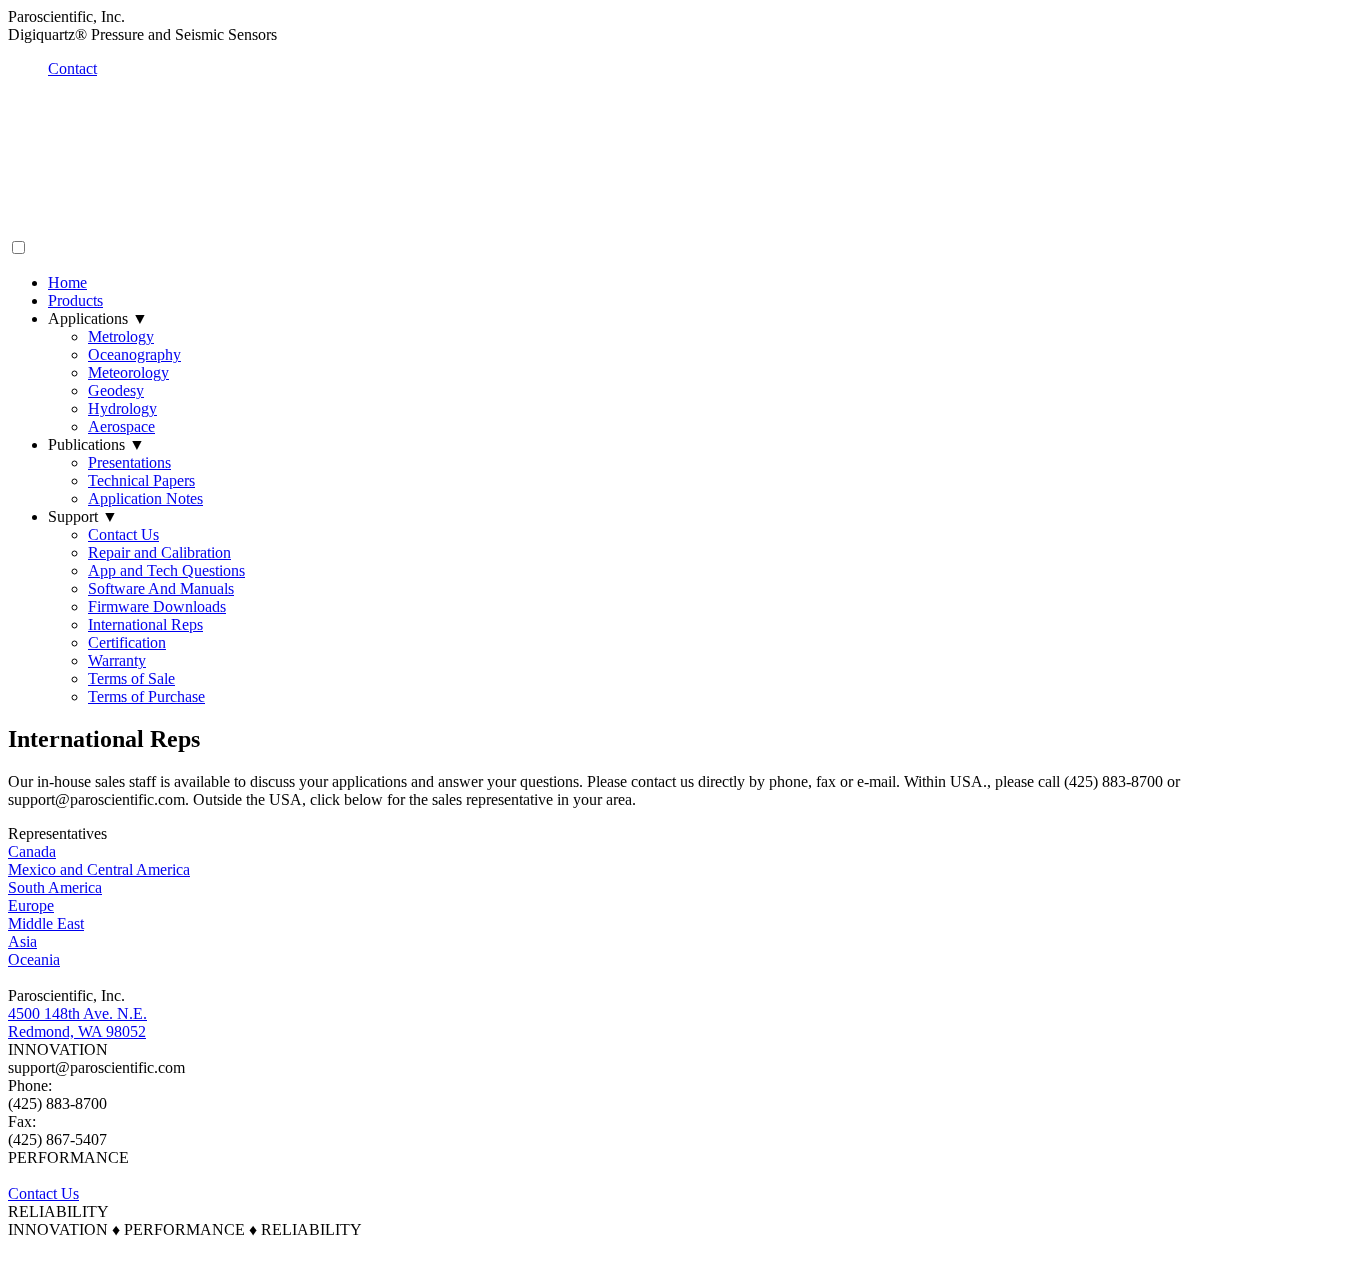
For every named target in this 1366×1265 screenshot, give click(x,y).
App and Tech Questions (166, 570)
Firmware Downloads (157, 606)
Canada (32, 851)
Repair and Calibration (159, 552)
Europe (31, 905)
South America (55, 887)
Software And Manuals (161, 588)
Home (67, 282)
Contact (72, 68)
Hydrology (122, 408)
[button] (18, 247)
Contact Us (123, 534)
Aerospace (121, 426)
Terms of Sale (131, 678)
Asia (22, 941)
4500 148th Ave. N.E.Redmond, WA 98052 (77, 1022)
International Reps (145, 624)
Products (75, 300)
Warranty (117, 660)
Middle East (46, 923)
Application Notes (145, 498)
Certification (127, 642)
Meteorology (128, 372)
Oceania (34, 959)
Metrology (121, 336)
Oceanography (134, 354)
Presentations (129, 462)
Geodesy (116, 390)
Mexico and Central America (99, 869)
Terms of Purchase (146, 696)
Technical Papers (141, 480)
